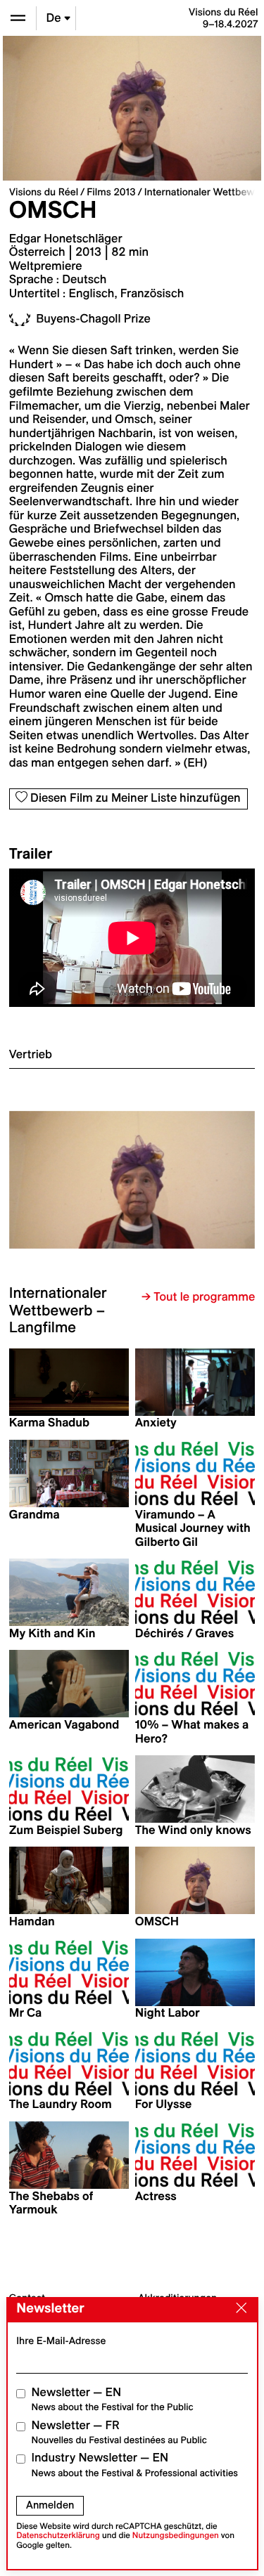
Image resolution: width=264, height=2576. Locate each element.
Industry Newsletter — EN (135, 2465)
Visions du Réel (44, 192)
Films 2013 (111, 192)
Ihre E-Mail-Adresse (61, 2341)
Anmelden (50, 2505)
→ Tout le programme (198, 1297)
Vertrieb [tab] (31, 1055)
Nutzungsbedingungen (176, 2536)
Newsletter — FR (119, 2432)
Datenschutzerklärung (58, 2536)
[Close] (238, 2309)
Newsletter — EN (113, 2399)
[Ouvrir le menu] (18, 18)
